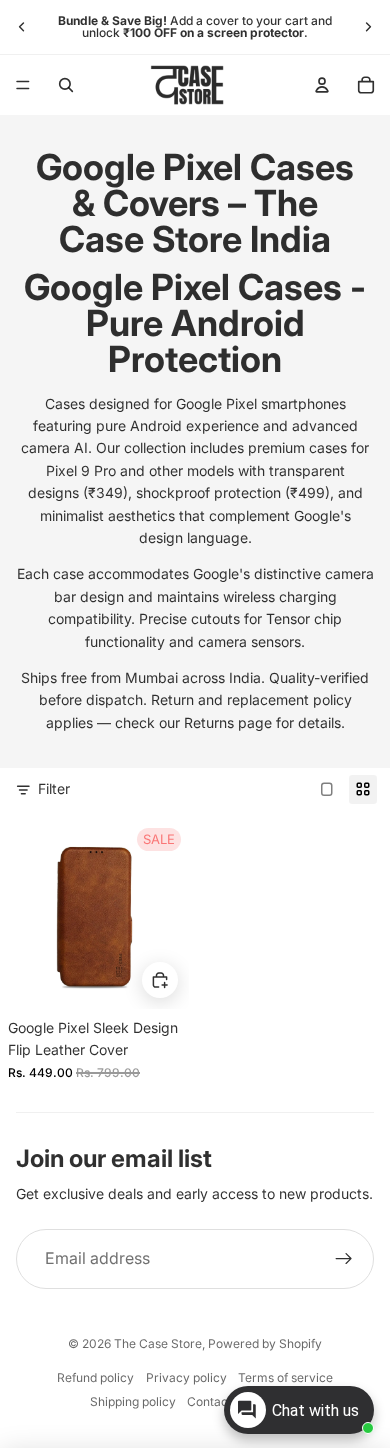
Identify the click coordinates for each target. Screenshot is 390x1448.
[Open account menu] (322, 85)
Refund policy (95, 1377)
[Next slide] (368, 27)
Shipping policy (133, 1401)
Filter (54, 788)
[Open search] (66, 85)
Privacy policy (186, 1377)
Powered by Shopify (265, 1343)
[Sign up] (344, 1259)
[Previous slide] (22, 27)
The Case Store (158, 1343)
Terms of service (285, 1377)
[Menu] (23, 85)
